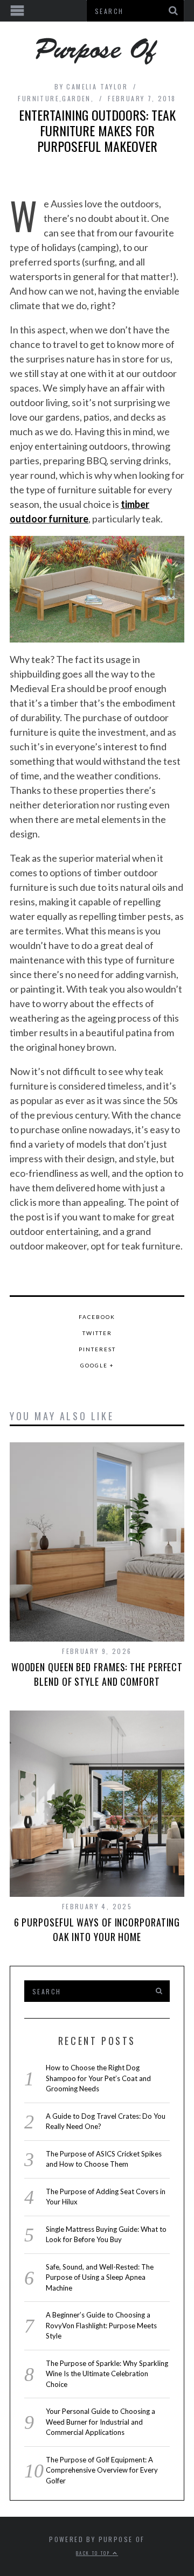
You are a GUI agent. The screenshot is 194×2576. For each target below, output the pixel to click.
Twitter (97, 1333)
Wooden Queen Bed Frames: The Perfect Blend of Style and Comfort (97, 1674)
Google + (97, 1365)
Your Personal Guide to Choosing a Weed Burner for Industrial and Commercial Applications (101, 2422)
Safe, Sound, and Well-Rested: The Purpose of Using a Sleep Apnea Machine (100, 2277)
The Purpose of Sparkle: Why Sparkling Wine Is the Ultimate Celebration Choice (107, 2374)
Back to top (94, 2553)
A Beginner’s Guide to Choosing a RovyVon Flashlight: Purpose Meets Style (101, 2325)
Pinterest (97, 1349)
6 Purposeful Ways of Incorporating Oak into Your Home (97, 1929)
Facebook (97, 1317)
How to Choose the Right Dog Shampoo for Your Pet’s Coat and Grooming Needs (98, 2078)
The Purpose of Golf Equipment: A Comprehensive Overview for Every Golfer (102, 2470)
